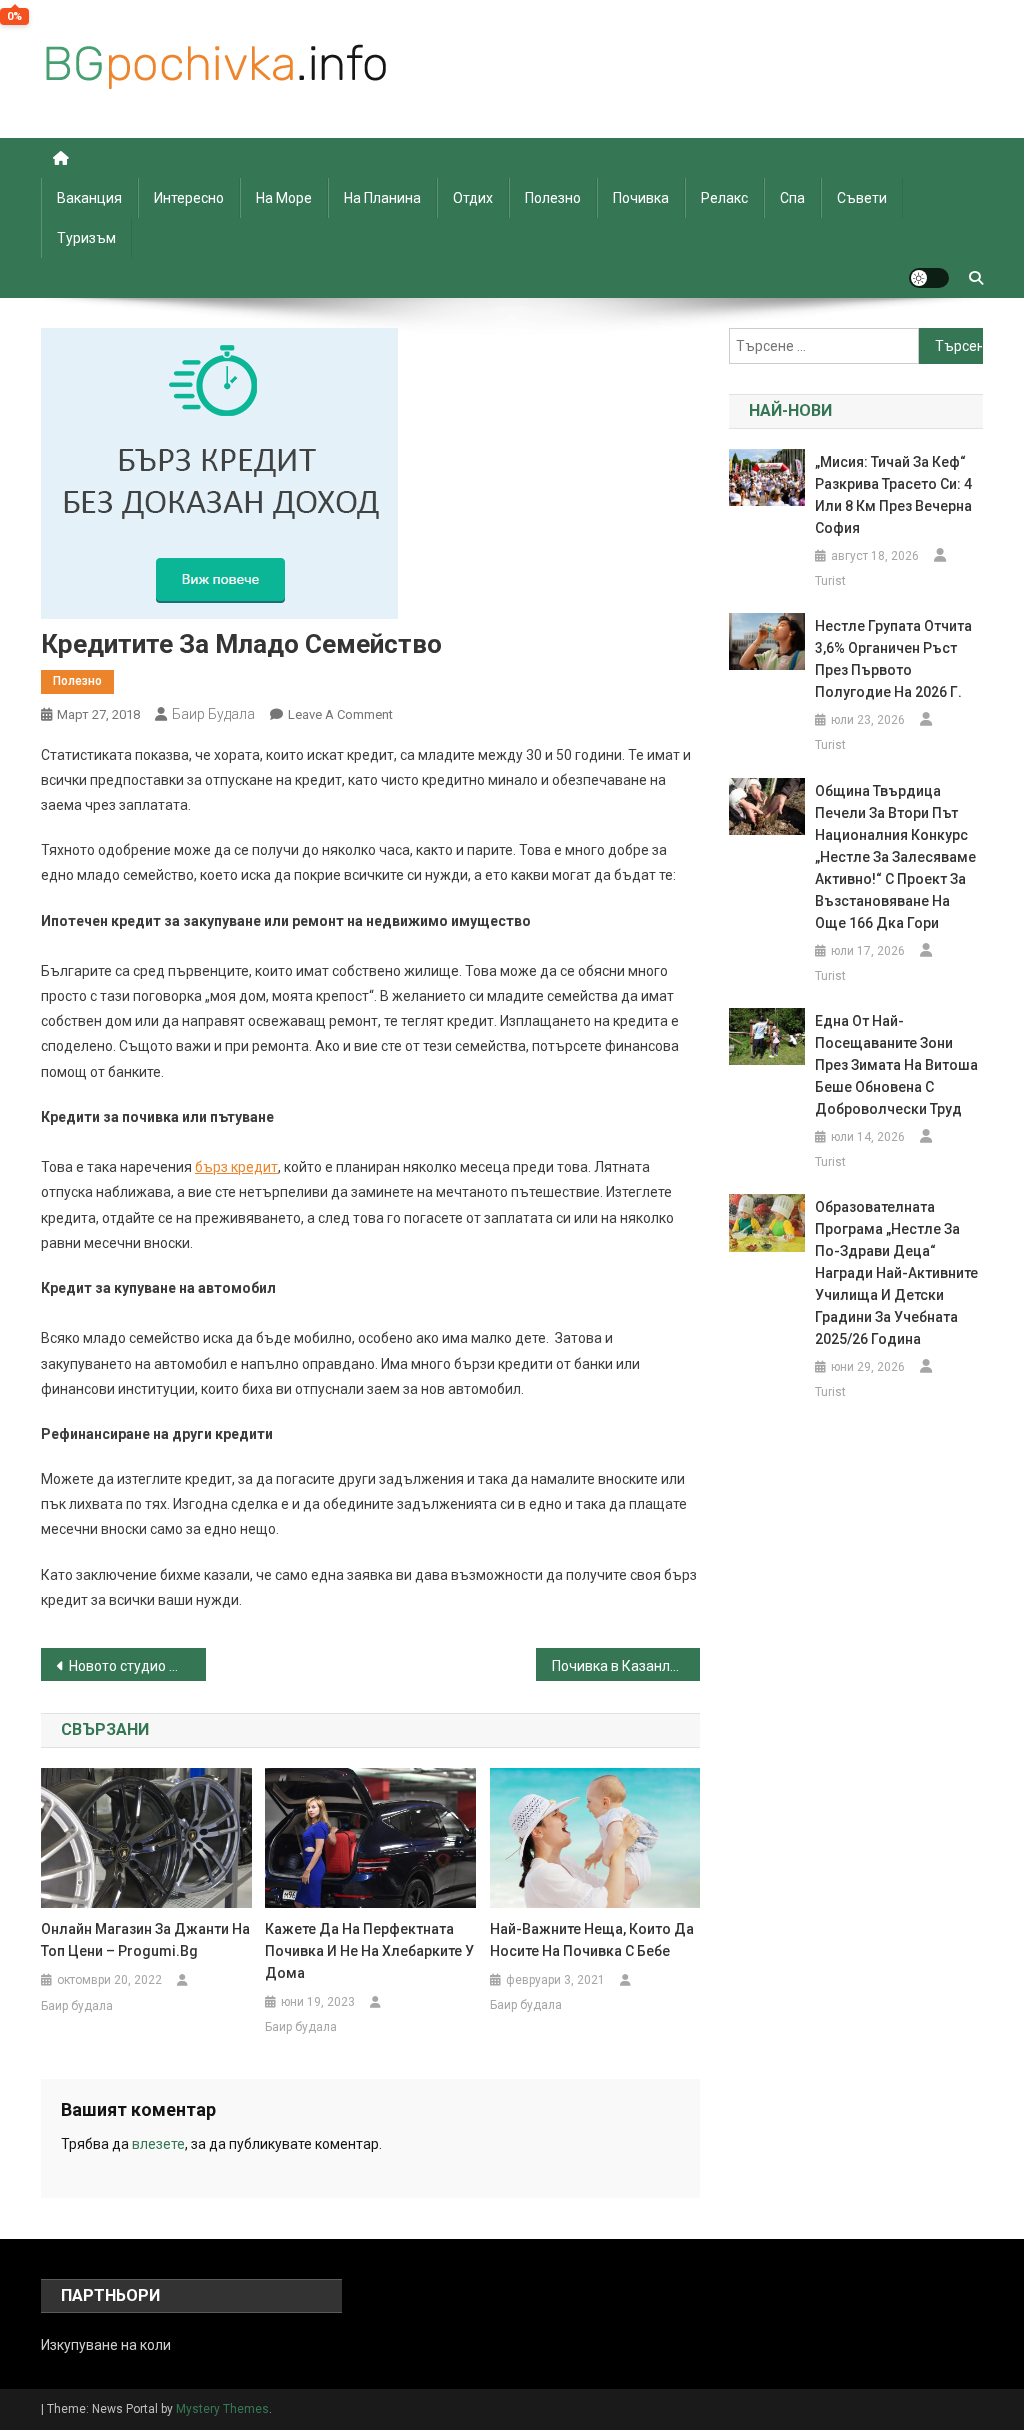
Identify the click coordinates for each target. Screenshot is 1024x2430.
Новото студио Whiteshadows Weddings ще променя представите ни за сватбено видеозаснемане (137, 1666)
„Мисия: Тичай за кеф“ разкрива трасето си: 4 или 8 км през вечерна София (893, 495)
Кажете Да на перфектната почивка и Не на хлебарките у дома (369, 1951)
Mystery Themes (222, 2409)
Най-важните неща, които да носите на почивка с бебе (592, 1940)
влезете (158, 2144)
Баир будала (213, 714)
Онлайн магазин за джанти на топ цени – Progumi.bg (145, 1940)
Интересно (189, 198)
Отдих (473, 198)
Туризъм (86, 238)
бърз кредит (236, 1167)
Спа (792, 198)
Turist (830, 581)
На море (284, 198)
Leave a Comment (340, 714)
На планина (382, 198)
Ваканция (89, 198)
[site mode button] (929, 278)
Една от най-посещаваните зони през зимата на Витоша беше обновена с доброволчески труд (896, 1065)
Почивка (641, 198)
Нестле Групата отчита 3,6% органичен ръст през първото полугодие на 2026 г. (893, 659)
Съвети (862, 198)
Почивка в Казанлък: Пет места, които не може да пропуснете (626, 1666)
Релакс (724, 198)
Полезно (553, 198)
